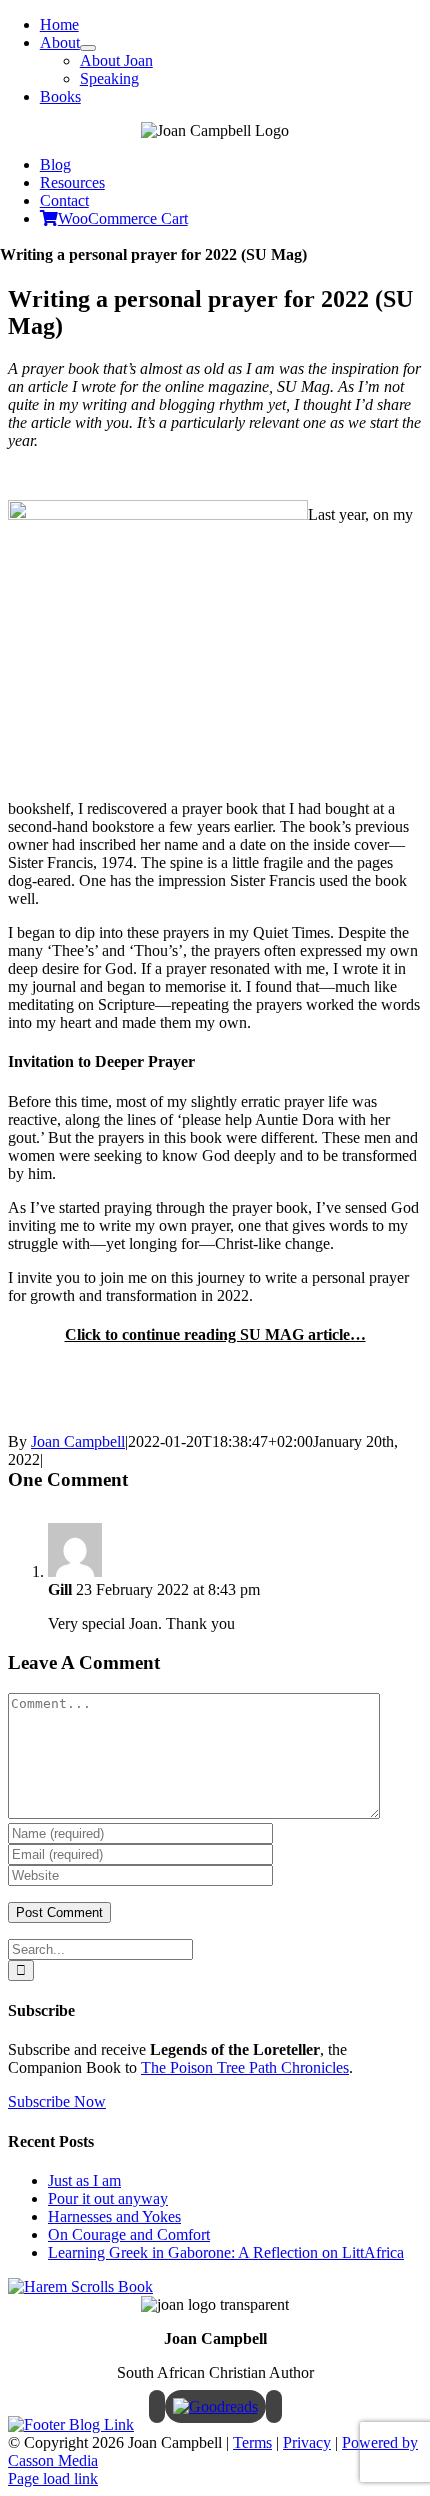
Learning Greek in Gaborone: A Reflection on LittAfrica (226, 2252)
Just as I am (84, 2180)
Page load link (53, 2478)
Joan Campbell (78, 1441)
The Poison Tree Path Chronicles (245, 2067)
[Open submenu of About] (88, 48)
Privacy (307, 2442)
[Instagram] (274, 2406)
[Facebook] (157, 2406)
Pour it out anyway (108, 2198)
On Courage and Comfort (129, 2234)
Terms (252, 2442)
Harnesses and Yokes (114, 2216)
